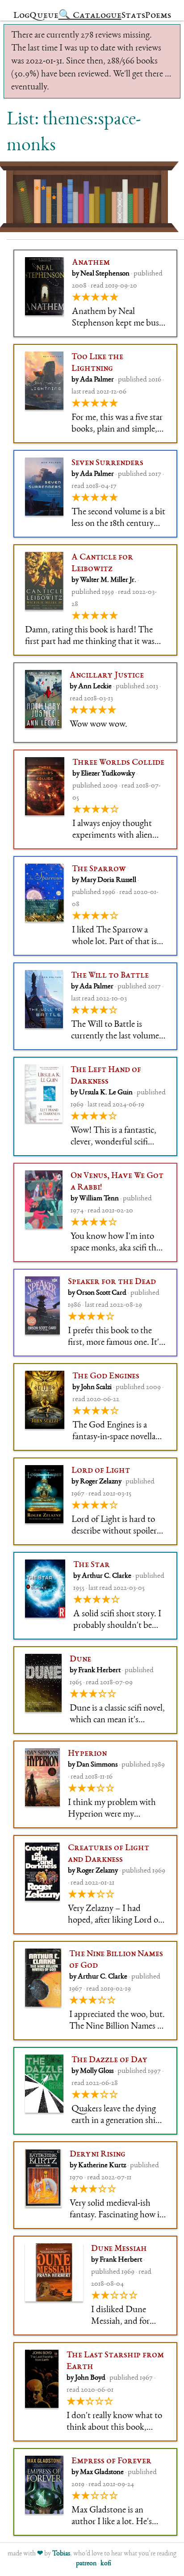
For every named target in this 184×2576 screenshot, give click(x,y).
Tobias (61, 2554)
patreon (86, 2564)
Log (21, 16)
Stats (133, 16)
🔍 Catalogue (90, 16)
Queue (44, 16)
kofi (106, 2564)
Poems (158, 16)
